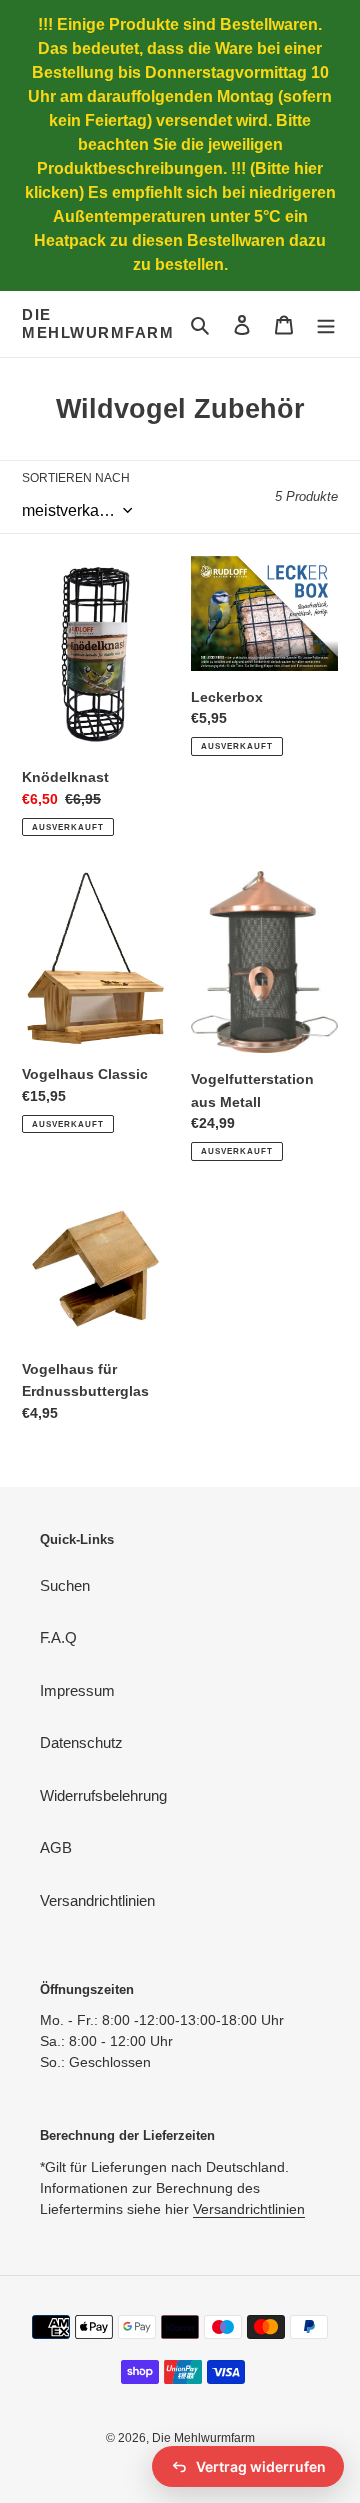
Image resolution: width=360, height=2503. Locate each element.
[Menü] (326, 324)
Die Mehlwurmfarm (98, 323)
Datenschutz (81, 1742)
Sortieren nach (76, 478)
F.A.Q (58, 1637)
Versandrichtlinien (97, 1900)
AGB (56, 1847)
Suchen (65, 1585)
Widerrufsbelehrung (103, 1795)
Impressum (77, 1690)
